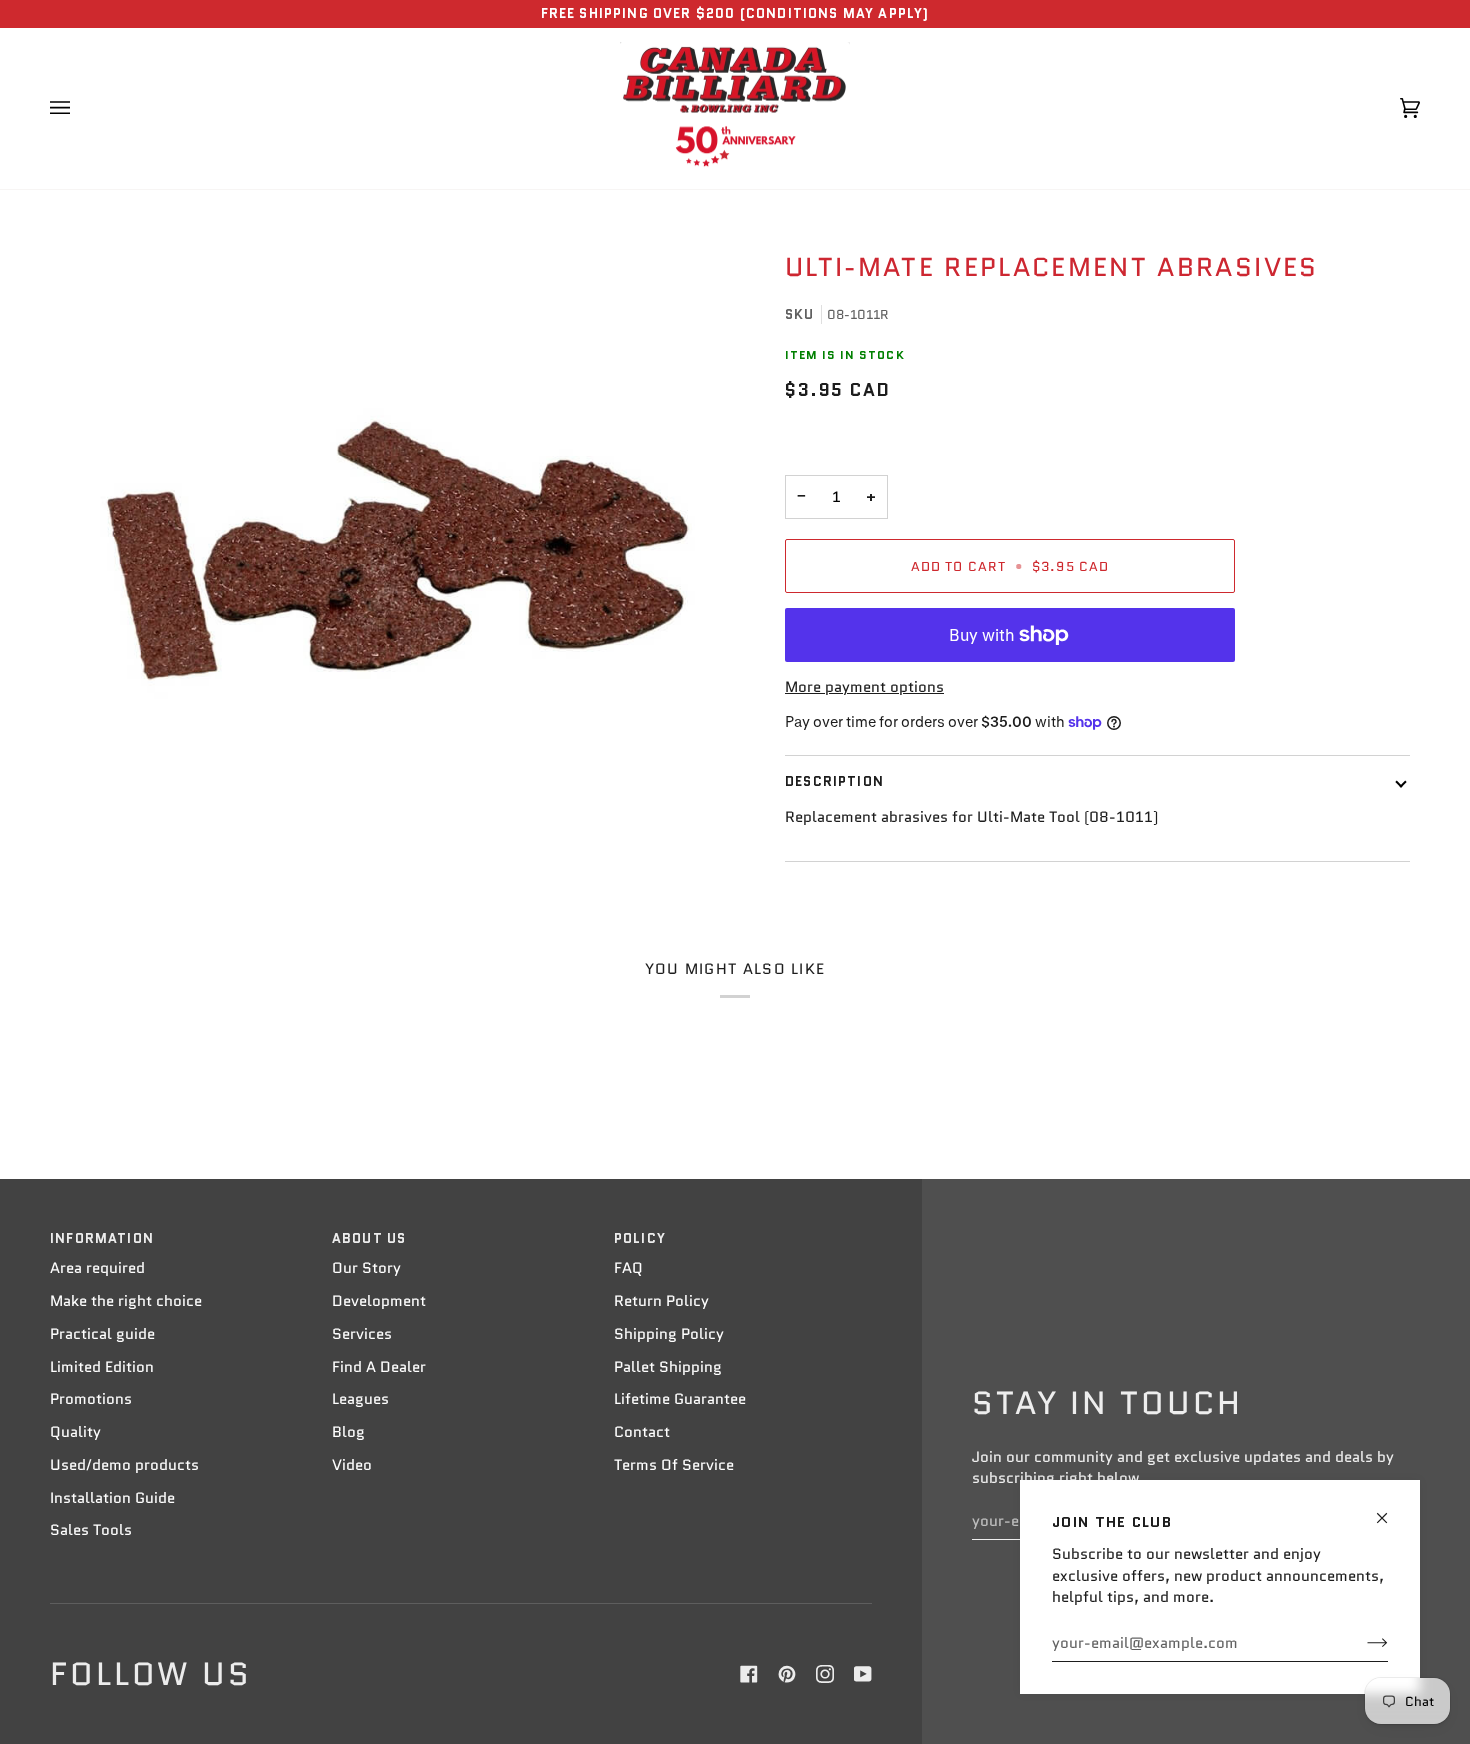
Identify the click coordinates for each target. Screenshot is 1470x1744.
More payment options (864, 687)
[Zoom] (397, 550)
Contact (642, 1432)
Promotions (91, 1399)
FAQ (628, 1268)
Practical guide (102, 1334)
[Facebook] (749, 1674)
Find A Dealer (379, 1367)
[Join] (1361, 1643)
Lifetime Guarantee (680, 1399)
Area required (97, 1268)
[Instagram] (825, 1674)
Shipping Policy (669, 1334)
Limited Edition (102, 1367)
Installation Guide (112, 1498)
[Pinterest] (787, 1674)
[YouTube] (863, 1674)
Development (379, 1301)
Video (352, 1465)
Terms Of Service (674, 1465)
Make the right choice (126, 1301)
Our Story (366, 1268)
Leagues (360, 1399)
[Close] (1390, 1509)
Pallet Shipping (668, 1367)
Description (834, 781)
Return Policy (661, 1301)
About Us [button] (369, 1238)
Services (362, 1334)
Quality (75, 1432)
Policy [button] (640, 1238)
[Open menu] (80, 109)
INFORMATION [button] (102, 1238)
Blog (348, 1432)
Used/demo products (124, 1465)
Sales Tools (91, 1530)
